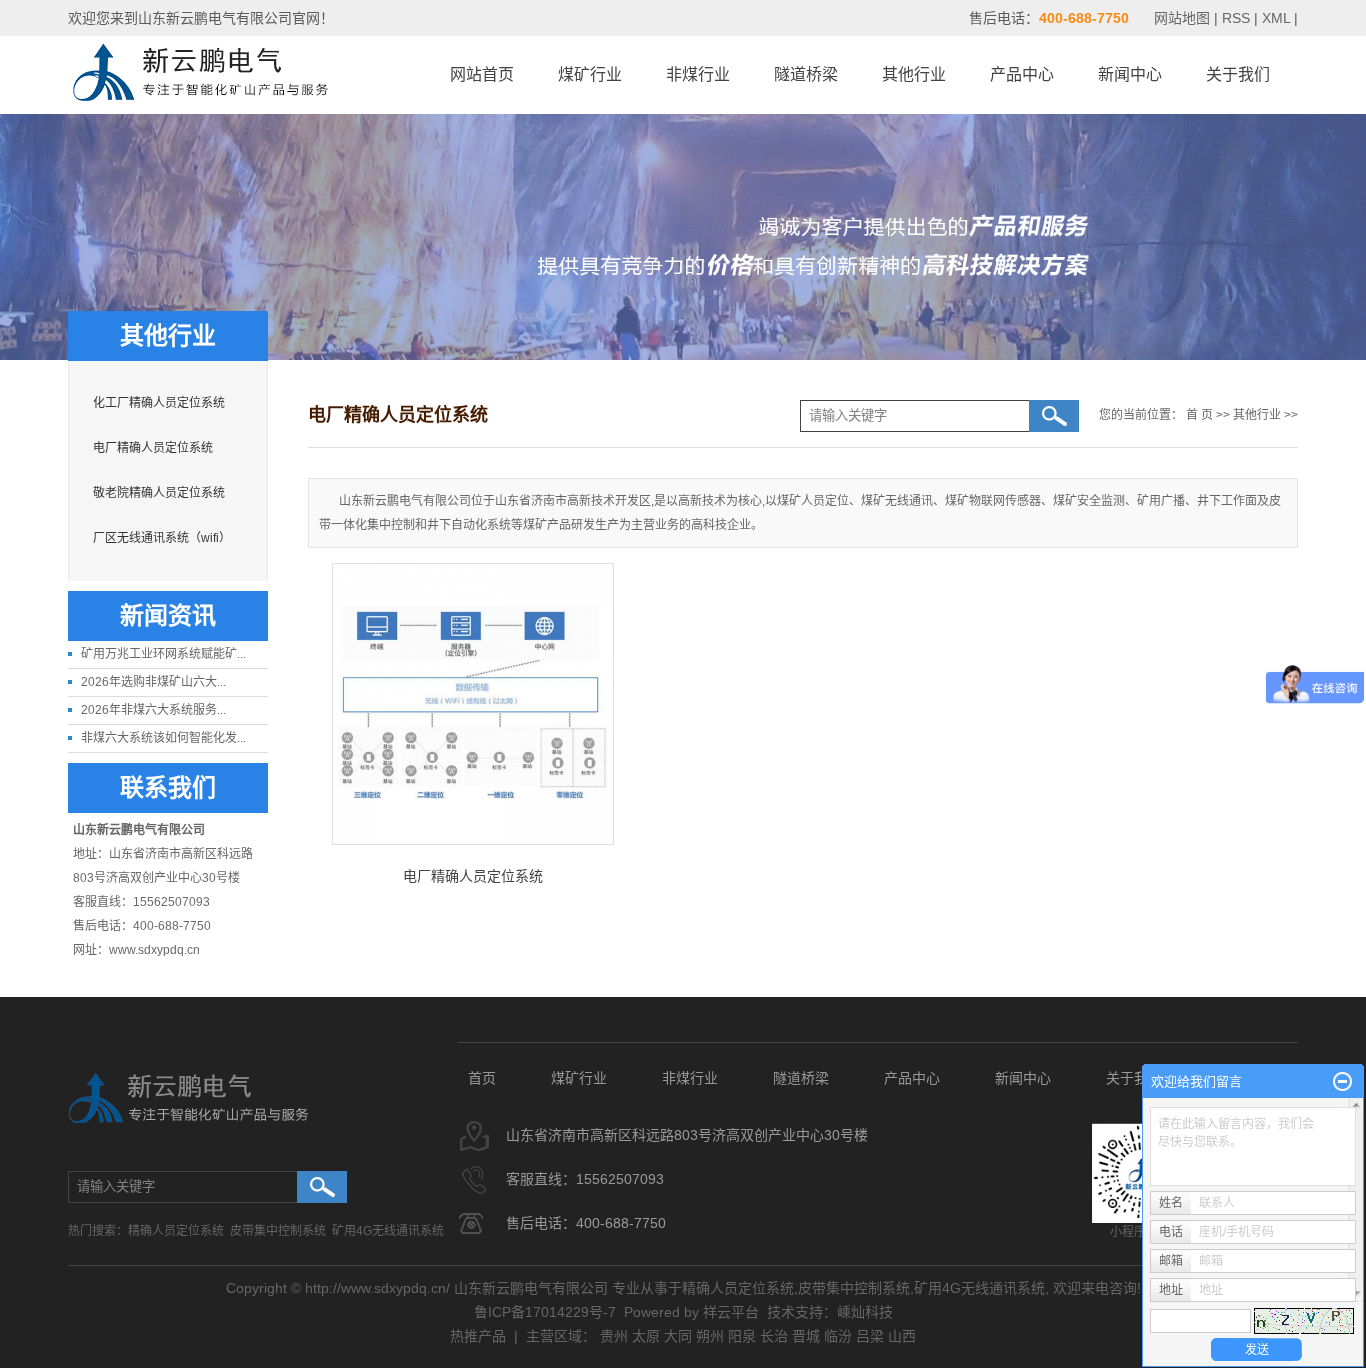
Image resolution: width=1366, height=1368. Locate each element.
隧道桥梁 (806, 74)
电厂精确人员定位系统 (153, 448)
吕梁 (870, 1336)
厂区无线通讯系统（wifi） (162, 538)
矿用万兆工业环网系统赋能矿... (163, 654)
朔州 (710, 1336)
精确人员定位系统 (176, 1231)
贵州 (614, 1336)
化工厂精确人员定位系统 (159, 403)
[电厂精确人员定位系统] (473, 704)
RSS (1236, 18)
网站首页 (482, 74)
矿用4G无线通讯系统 (388, 1231)
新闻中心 (1130, 74)
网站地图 (1184, 18)
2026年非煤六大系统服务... (153, 710)
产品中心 (1022, 74)
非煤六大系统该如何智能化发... (163, 738)
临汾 (838, 1336)
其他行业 (914, 74)
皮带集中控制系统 (278, 1231)
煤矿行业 (590, 74)
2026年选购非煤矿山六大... (153, 682)
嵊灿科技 (865, 1312)
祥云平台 (731, 1312)
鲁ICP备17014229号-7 (545, 1312)
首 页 (1199, 415)
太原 (646, 1336)
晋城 (806, 1336)
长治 (774, 1336)
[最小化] (1342, 1082)
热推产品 (478, 1336)
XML (1276, 18)
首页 (482, 1078)
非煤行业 (698, 74)
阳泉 (742, 1336)
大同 (678, 1336)
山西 (902, 1336)
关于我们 (1238, 74)
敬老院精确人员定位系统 (159, 493)
